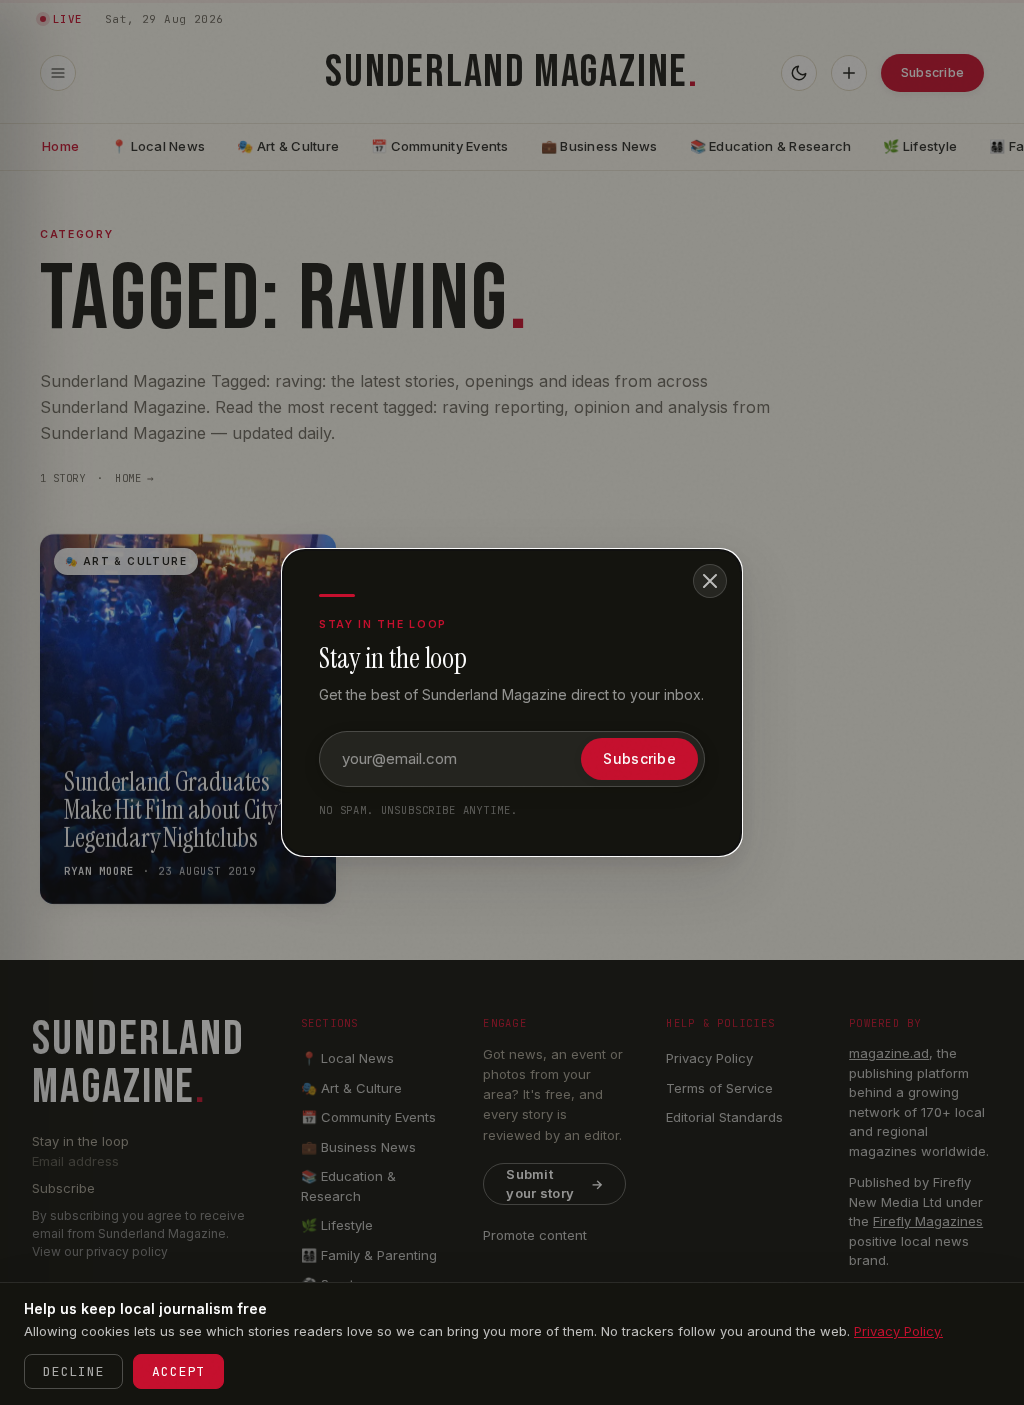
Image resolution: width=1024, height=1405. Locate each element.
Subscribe (639, 758)
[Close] (710, 581)
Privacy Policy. (898, 1331)
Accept (178, 1371)
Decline (73, 1371)
